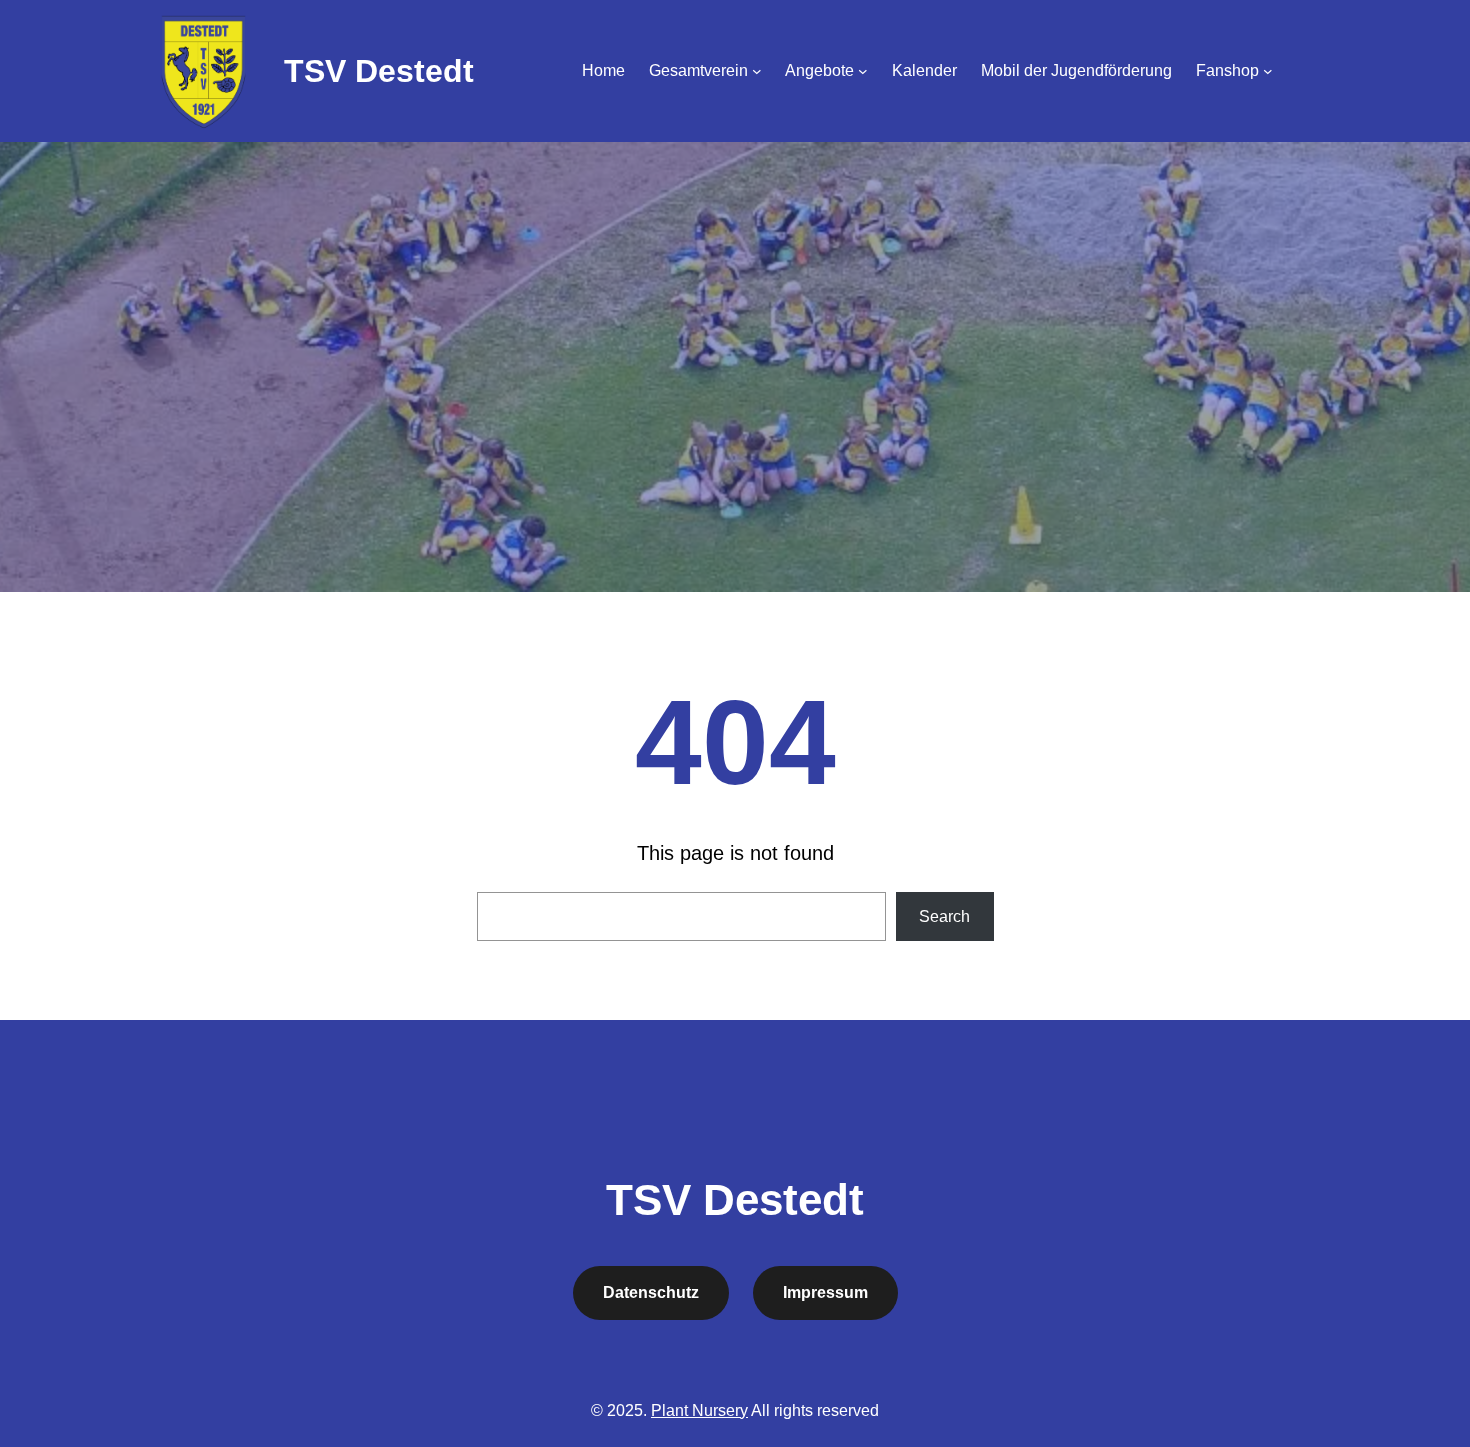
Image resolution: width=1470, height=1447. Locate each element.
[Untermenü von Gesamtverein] (757, 71)
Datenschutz (651, 1292)
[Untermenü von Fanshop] (1268, 71)
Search (944, 916)
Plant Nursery (699, 1410)
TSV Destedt (379, 71)
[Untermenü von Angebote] (863, 71)
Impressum (825, 1292)
